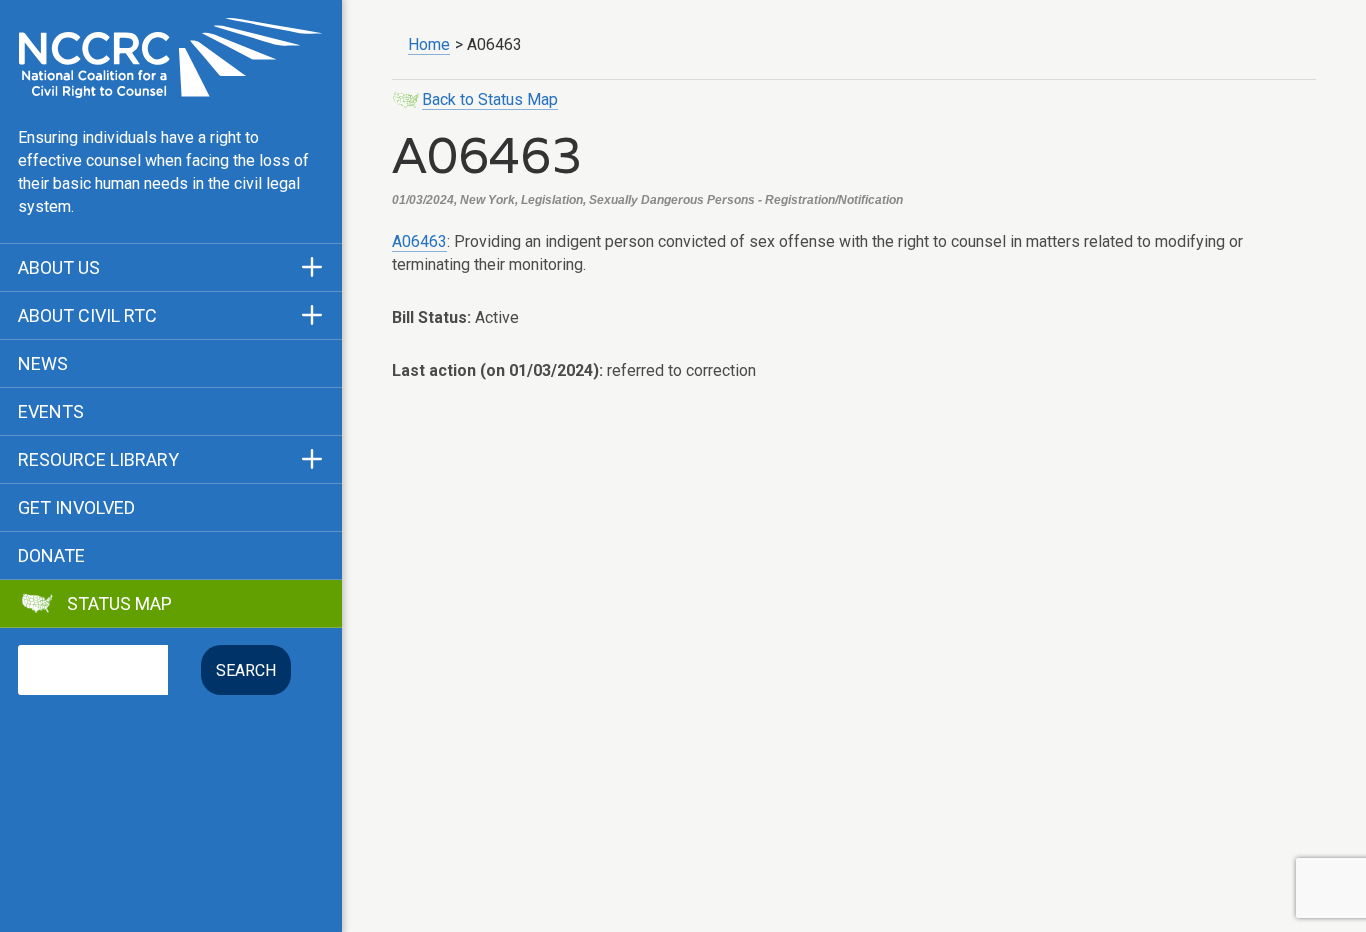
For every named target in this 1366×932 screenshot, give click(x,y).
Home (429, 44)
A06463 (419, 241)
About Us (59, 268)
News (43, 364)
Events (51, 412)
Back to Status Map (490, 99)
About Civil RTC (87, 316)
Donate (51, 556)
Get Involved (76, 508)
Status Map (119, 604)
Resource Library (98, 460)
